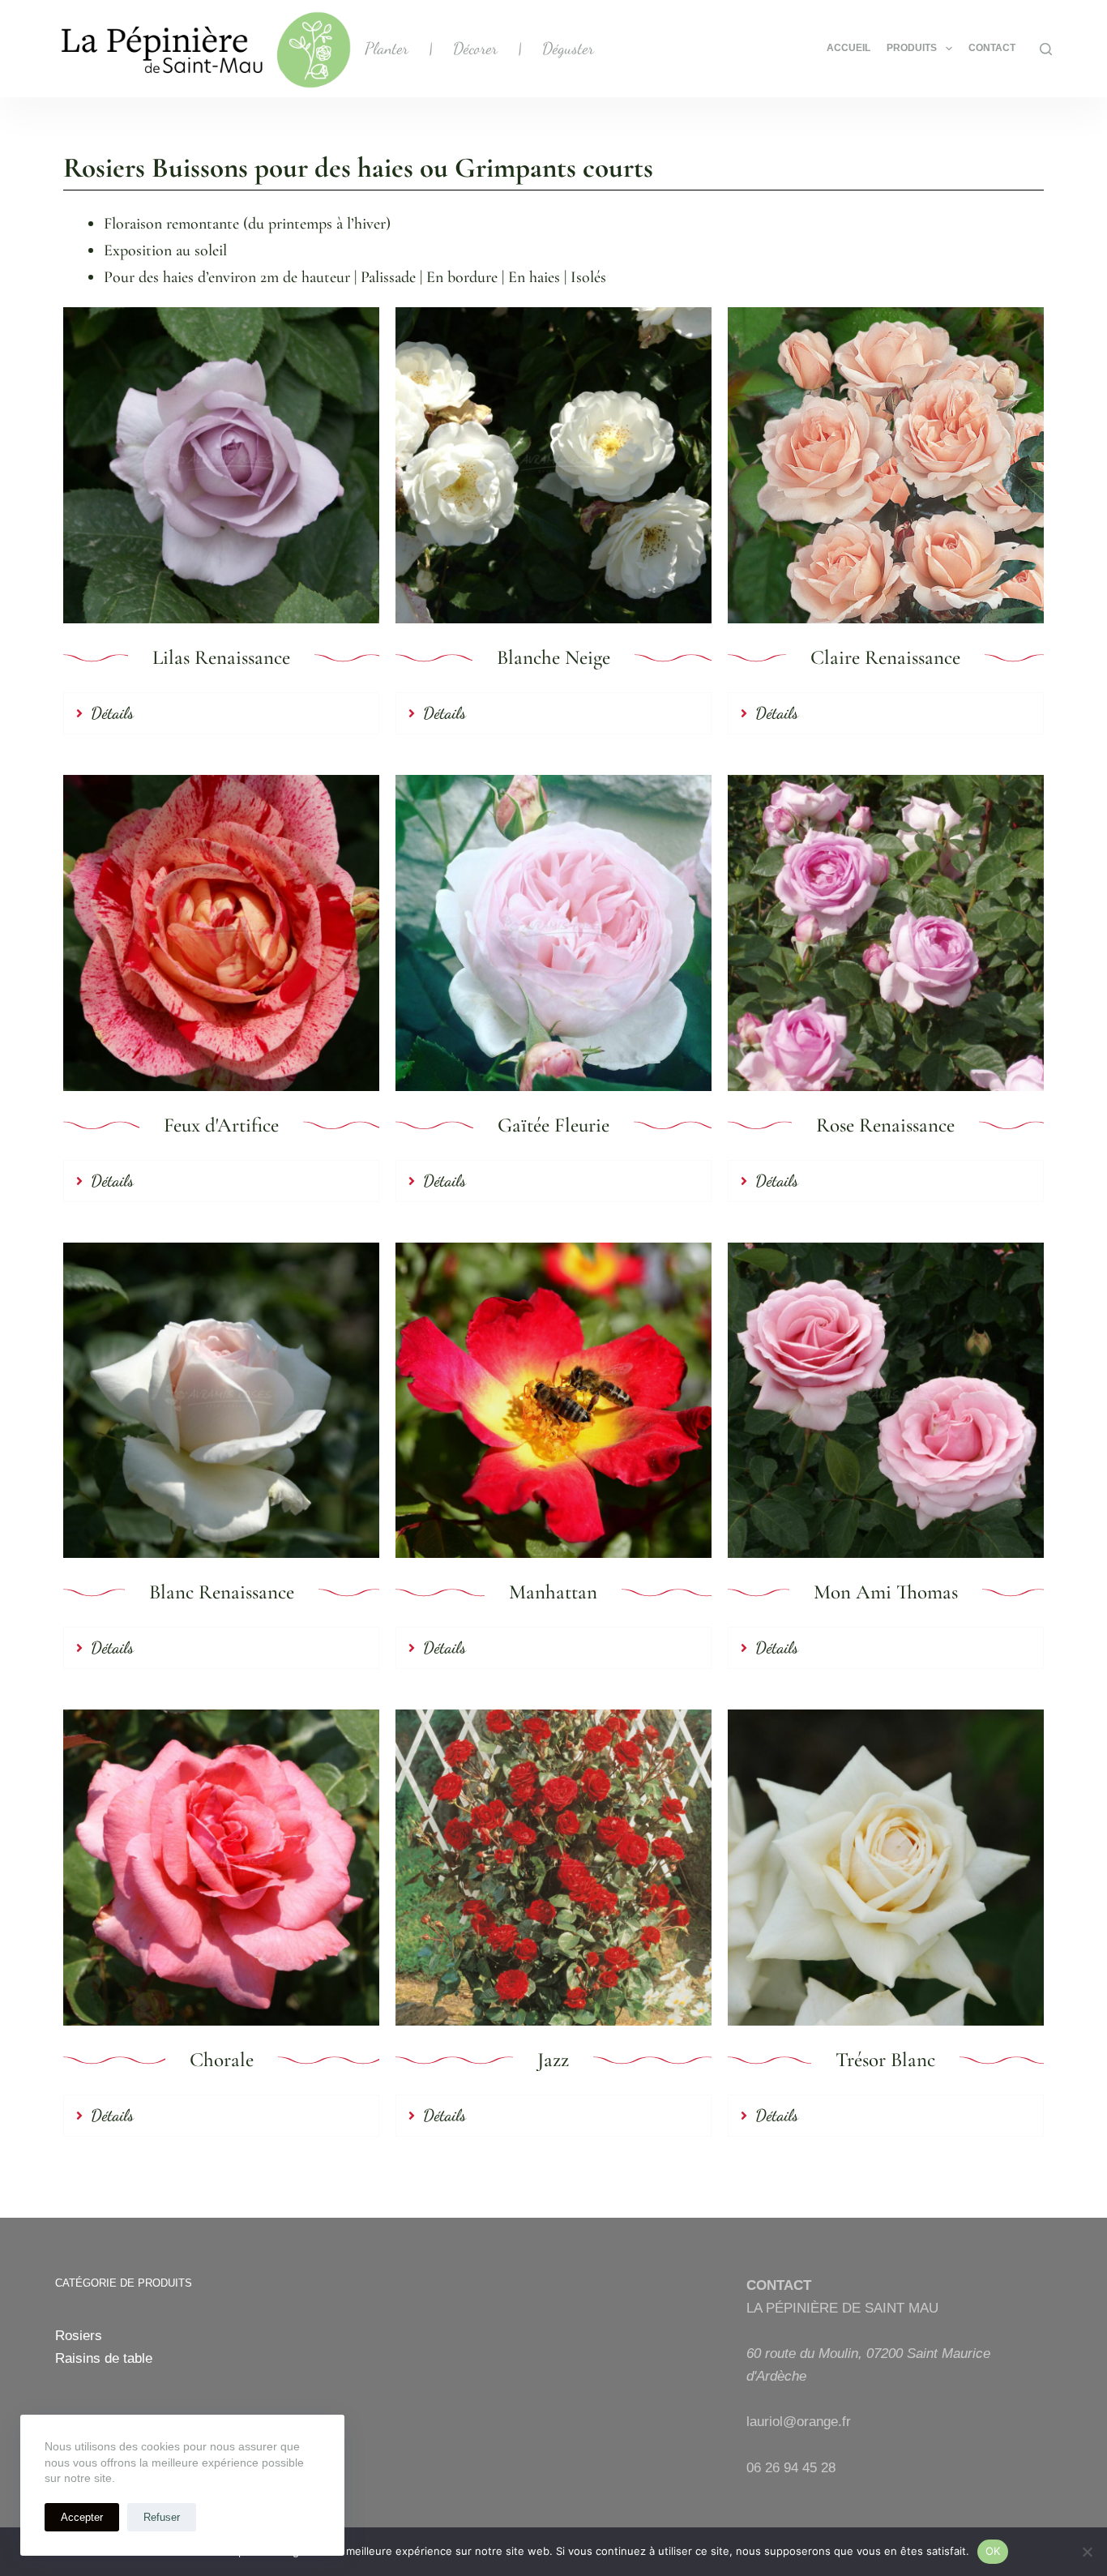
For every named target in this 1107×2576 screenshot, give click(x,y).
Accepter (82, 2517)
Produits (912, 48)
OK (993, 2551)
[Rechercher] (1046, 49)
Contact (992, 48)
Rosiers (79, 2336)
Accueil (848, 48)
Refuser (162, 2517)
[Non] (1087, 2552)
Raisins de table (104, 2358)
